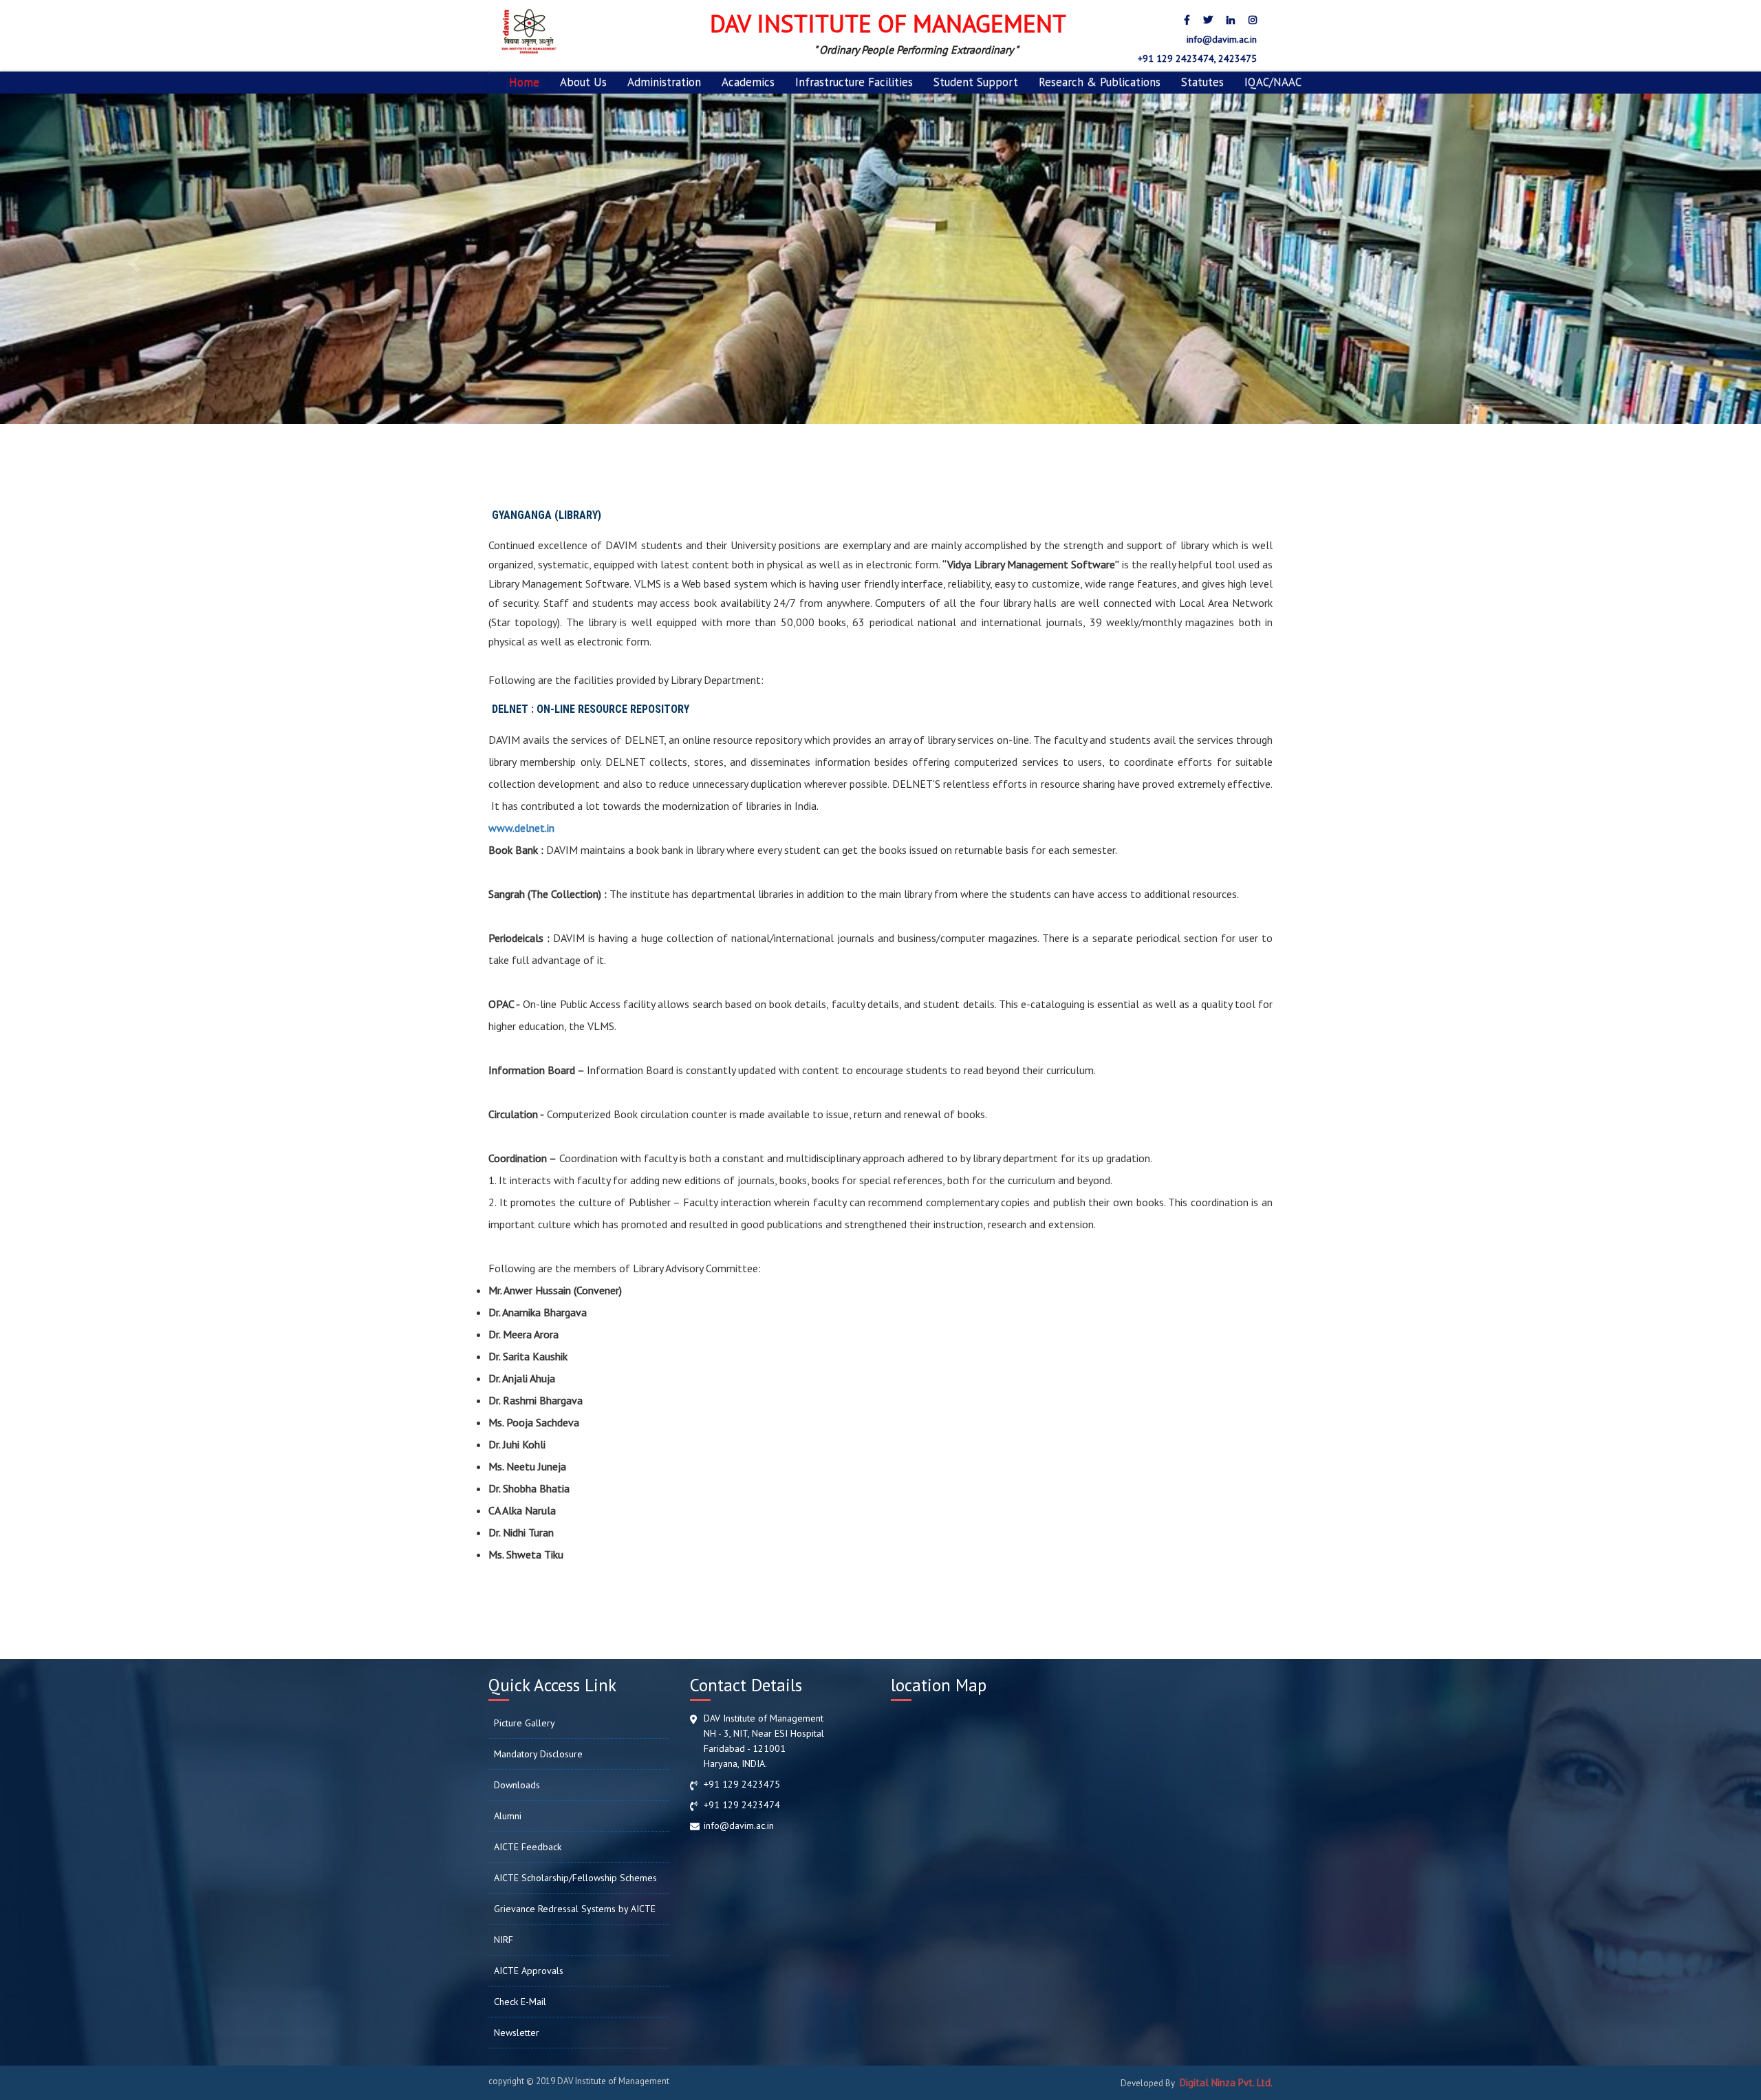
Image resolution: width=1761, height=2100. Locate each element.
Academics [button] (748, 82)
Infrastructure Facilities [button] (854, 82)
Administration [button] (664, 82)
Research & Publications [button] (1100, 82)
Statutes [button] (1202, 82)
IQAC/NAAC (1273, 82)
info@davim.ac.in (1220, 39)
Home (524, 82)
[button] (132, 259)
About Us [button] (583, 82)
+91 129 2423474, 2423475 (1196, 58)
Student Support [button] (976, 82)
